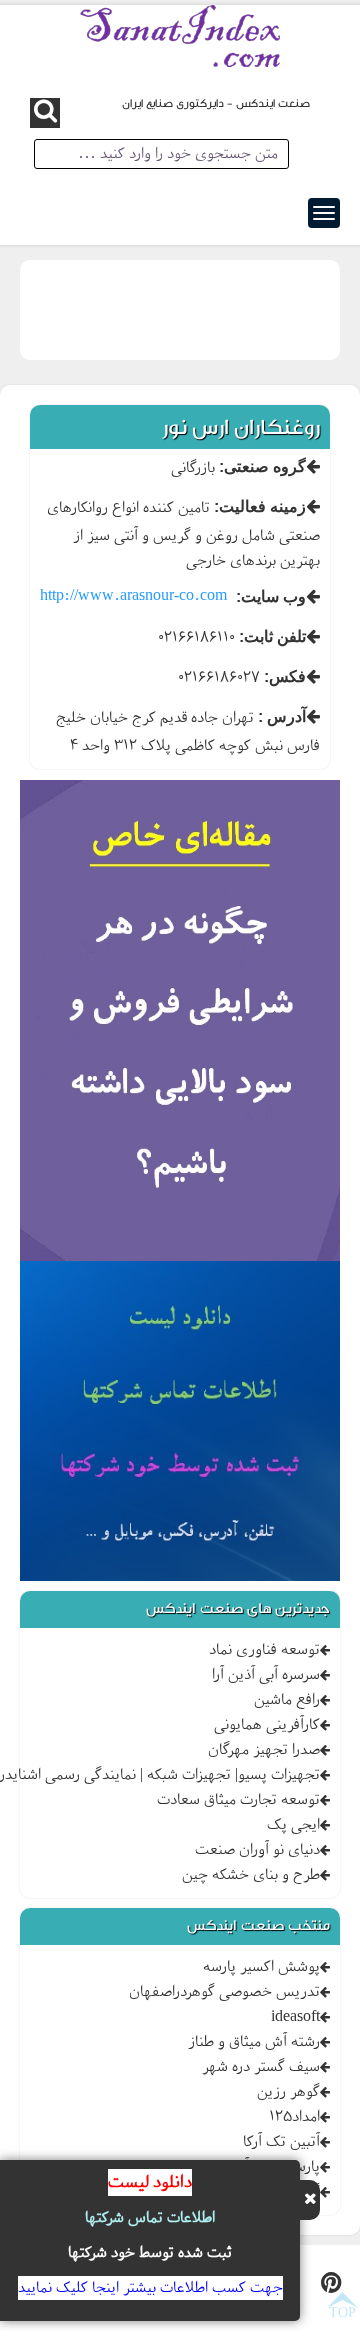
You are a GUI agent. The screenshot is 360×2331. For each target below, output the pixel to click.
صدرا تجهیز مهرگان (264, 1750)
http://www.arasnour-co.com (133, 596)
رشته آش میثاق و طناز (254, 2042)
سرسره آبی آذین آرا (266, 1675)
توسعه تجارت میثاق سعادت (238, 1800)
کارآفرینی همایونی (267, 1725)
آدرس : (282, 716)
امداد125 (294, 2117)
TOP (342, 2312)
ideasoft (295, 2017)
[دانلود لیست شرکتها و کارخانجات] (180, 1424)
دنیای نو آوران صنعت (257, 1850)
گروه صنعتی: (262, 466)
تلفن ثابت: (272, 636)
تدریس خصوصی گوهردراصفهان (224, 1992)
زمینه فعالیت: (260, 506)
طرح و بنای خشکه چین (251, 1875)
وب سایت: (271, 596)
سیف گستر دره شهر (261, 2067)
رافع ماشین (287, 1700)
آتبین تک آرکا (281, 2142)
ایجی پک (293, 1825)
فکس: (285, 676)
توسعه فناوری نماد (264, 1650)
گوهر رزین (288, 2092)
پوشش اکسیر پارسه (261, 1967)
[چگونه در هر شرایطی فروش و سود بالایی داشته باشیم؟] (180, 1023)
